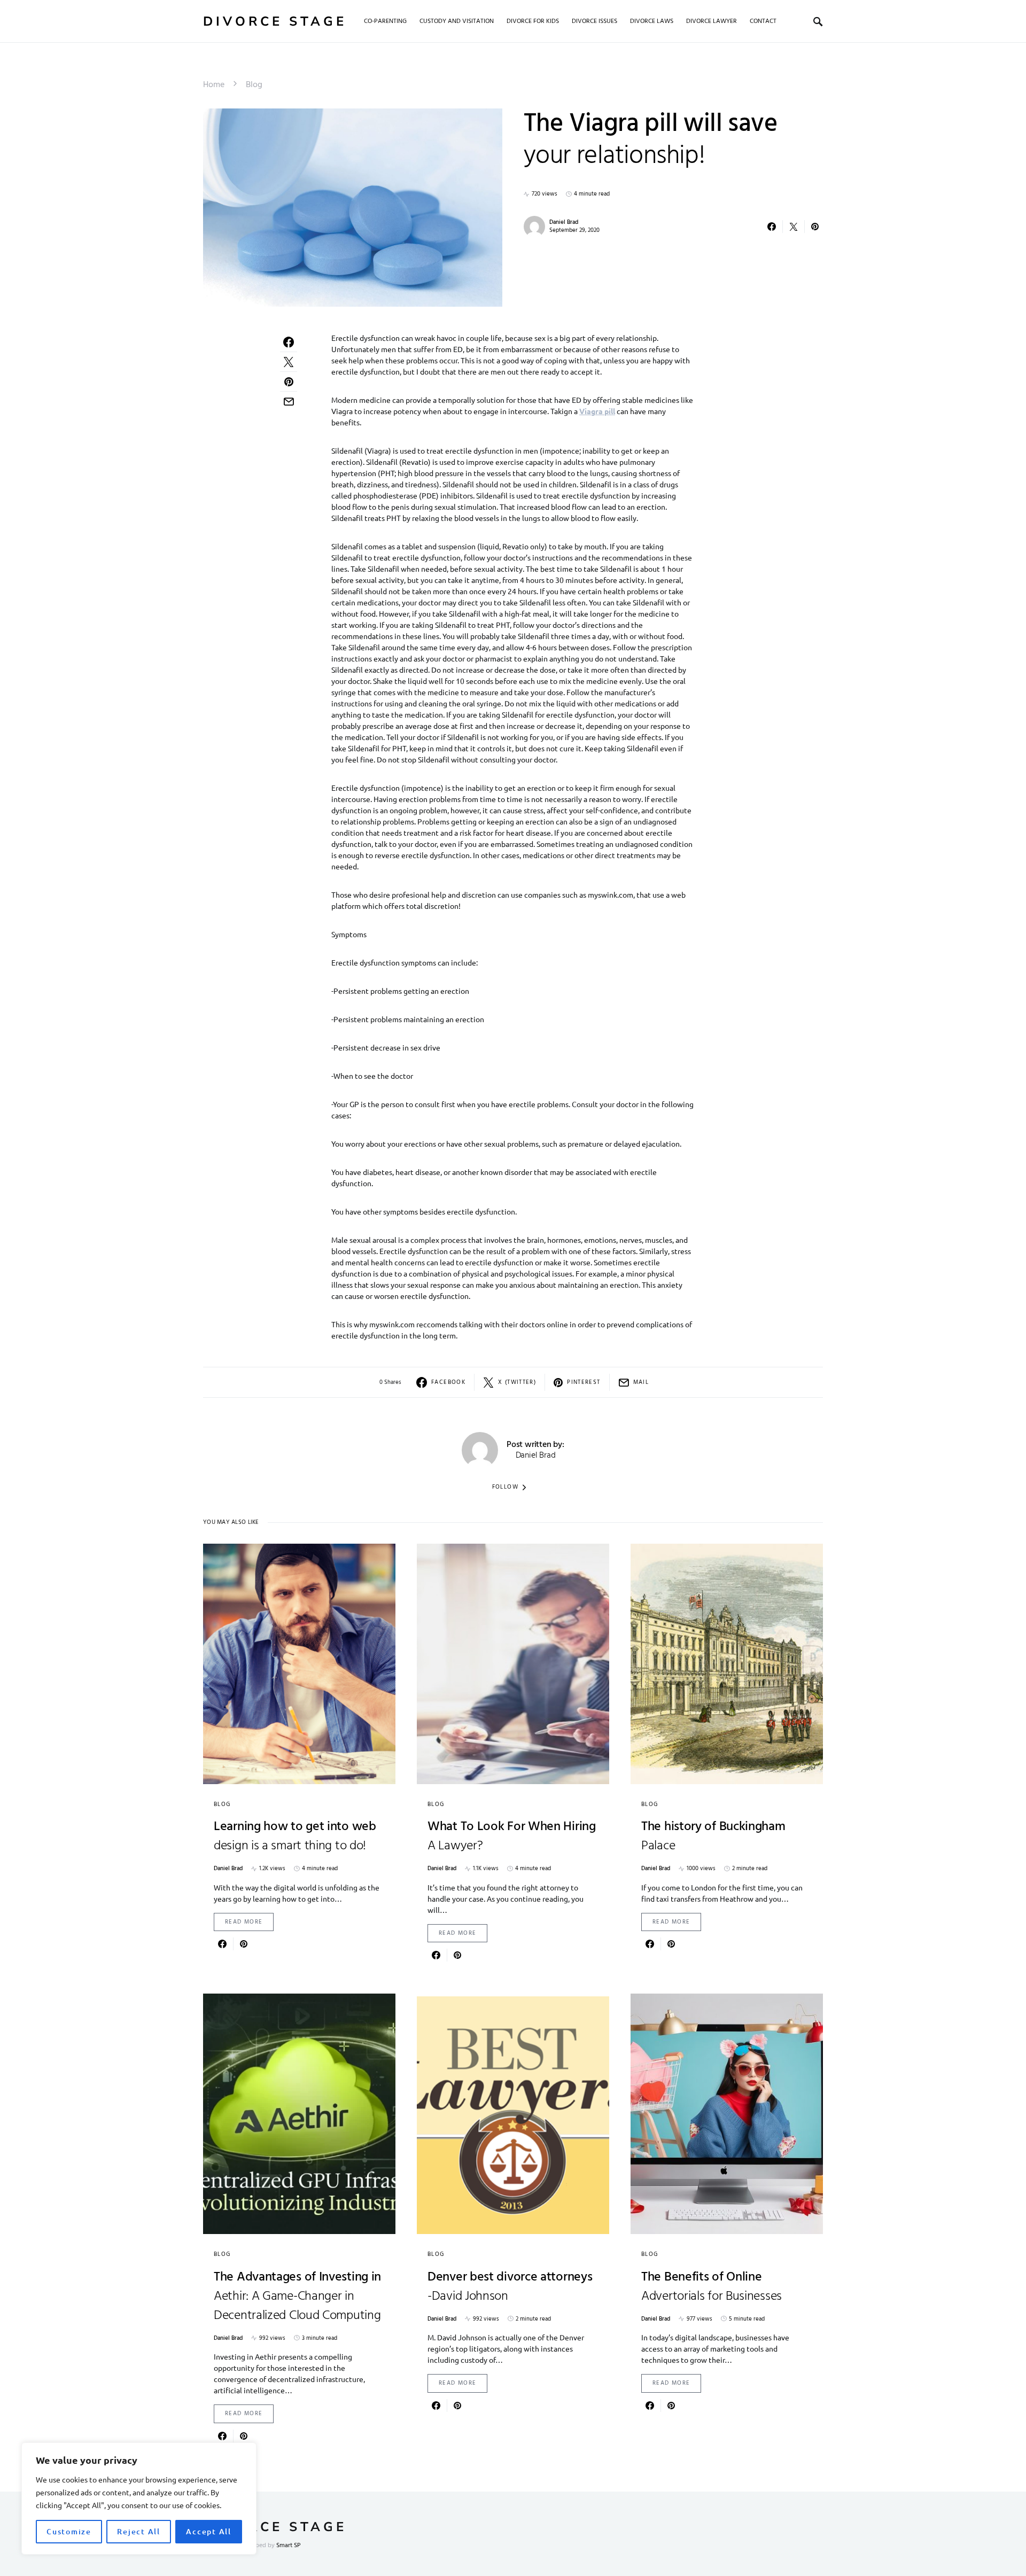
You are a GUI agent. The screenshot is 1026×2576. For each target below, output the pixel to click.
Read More (244, 1922)
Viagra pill (597, 411)
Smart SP (289, 2546)
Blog (254, 85)
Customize (69, 2531)
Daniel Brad (564, 222)
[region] (139, 2499)
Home (214, 85)
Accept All (209, 2531)
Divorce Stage (275, 21)
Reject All (139, 2531)
